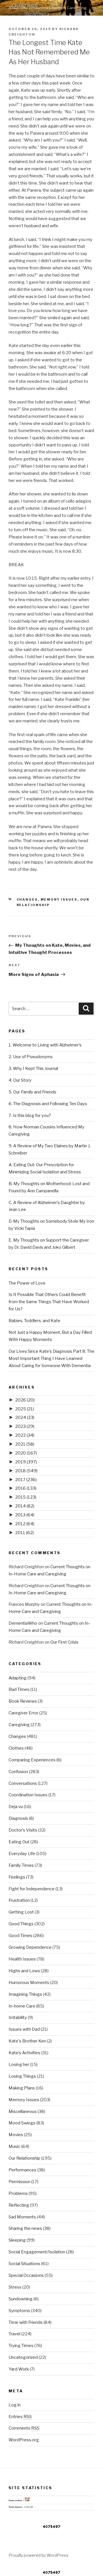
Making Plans (22, 2088)
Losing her (19, 2065)
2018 (26, 1471)
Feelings (17, 1877)
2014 (25, 1506)
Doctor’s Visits (23, 1830)
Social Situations (24, 2264)
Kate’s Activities (24, 2053)
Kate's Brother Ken (27, 2041)
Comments (24, 2428)
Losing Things (22, 2076)
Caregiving (19, 1725)
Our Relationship (24, 2158)
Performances (22, 2170)
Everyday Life (22, 1854)
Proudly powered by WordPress (38, 2555)
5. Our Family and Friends (32, 1092)
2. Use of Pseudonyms (31, 1057)
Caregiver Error (23, 1713)
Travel (14, 2334)
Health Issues (22, 1959)
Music (14, 2146)
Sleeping (17, 2240)
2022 (25, 1435)
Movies (16, 2135)
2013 (25, 1515)
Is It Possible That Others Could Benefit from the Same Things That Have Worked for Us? (49, 1302)
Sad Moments (22, 2217)
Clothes (16, 1748)
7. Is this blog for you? (30, 1116)
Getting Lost (21, 1912)
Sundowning (21, 2299)
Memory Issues (59, 899)
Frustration (19, 1900)
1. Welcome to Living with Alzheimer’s (45, 1045)
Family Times (21, 1865)
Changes (27, 899)
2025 (25, 1409)
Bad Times (19, 1689)
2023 (25, 1426)
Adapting (18, 1678)
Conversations (23, 1783)
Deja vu (16, 1807)
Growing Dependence (30, 1947)
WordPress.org (24, 2440)
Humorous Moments (29, 1983)
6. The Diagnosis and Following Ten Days (48, 1104)
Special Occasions (26, 2275)
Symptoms (19, 2311)
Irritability (18, 2018)
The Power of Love (27, 1283)
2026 (25, 1400)
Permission (19, 2182)
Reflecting (19, 2205)
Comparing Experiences (32, 1760)
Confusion (18, 1772)
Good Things (21, 1924)
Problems (18, 2193)
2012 (25, 1524)
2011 (24, 1533)
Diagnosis (18, 1818)
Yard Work (19, 2369)
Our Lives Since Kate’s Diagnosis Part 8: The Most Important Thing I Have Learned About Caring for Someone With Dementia (51, 1358)
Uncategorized (23, 2357)
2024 (25, 1418)
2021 (25, 1444)
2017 (26, 1480)
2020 (26, 1453)
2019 (26, 1462)
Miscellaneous (23, 2112)
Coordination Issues (28, 1795)
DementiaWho (23, 1623)
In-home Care (22, 2006)
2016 (26, 1488)
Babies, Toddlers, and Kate (34, 1321)
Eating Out (19, 1842)
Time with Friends (26, 2322)
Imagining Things (25, 1994)
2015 (26, 1497)
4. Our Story (20, 1080)
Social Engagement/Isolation (37, 2252)
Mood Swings (22, 2123)
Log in (15, 2405)
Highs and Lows (24, 1971)
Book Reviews (23, 1701)
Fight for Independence (32, 1889)
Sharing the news (25, 2228)
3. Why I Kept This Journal (33, 1069)
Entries (20, 2417)
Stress (15, 2287)
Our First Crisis (64, 1642)
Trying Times (21, 2346)
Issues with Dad (24, 2029)
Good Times (20, 1936)
